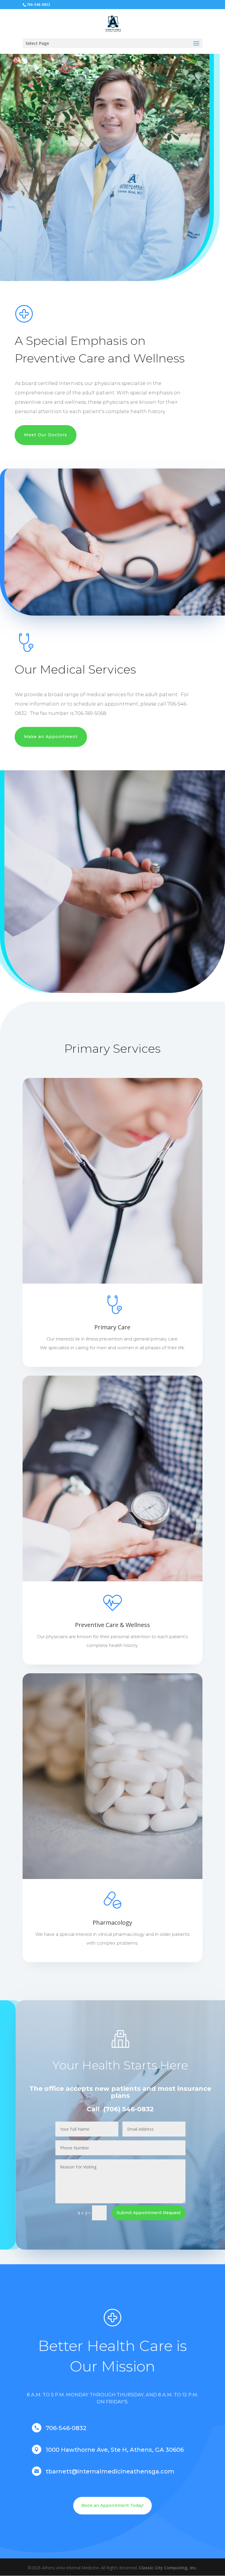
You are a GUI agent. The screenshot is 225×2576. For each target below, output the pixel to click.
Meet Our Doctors (46, 435)
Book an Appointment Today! (112, 2505)
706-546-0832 (38, 5)
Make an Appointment (51, 737)
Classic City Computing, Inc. (168, 2568)
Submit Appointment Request (149, 2213)
